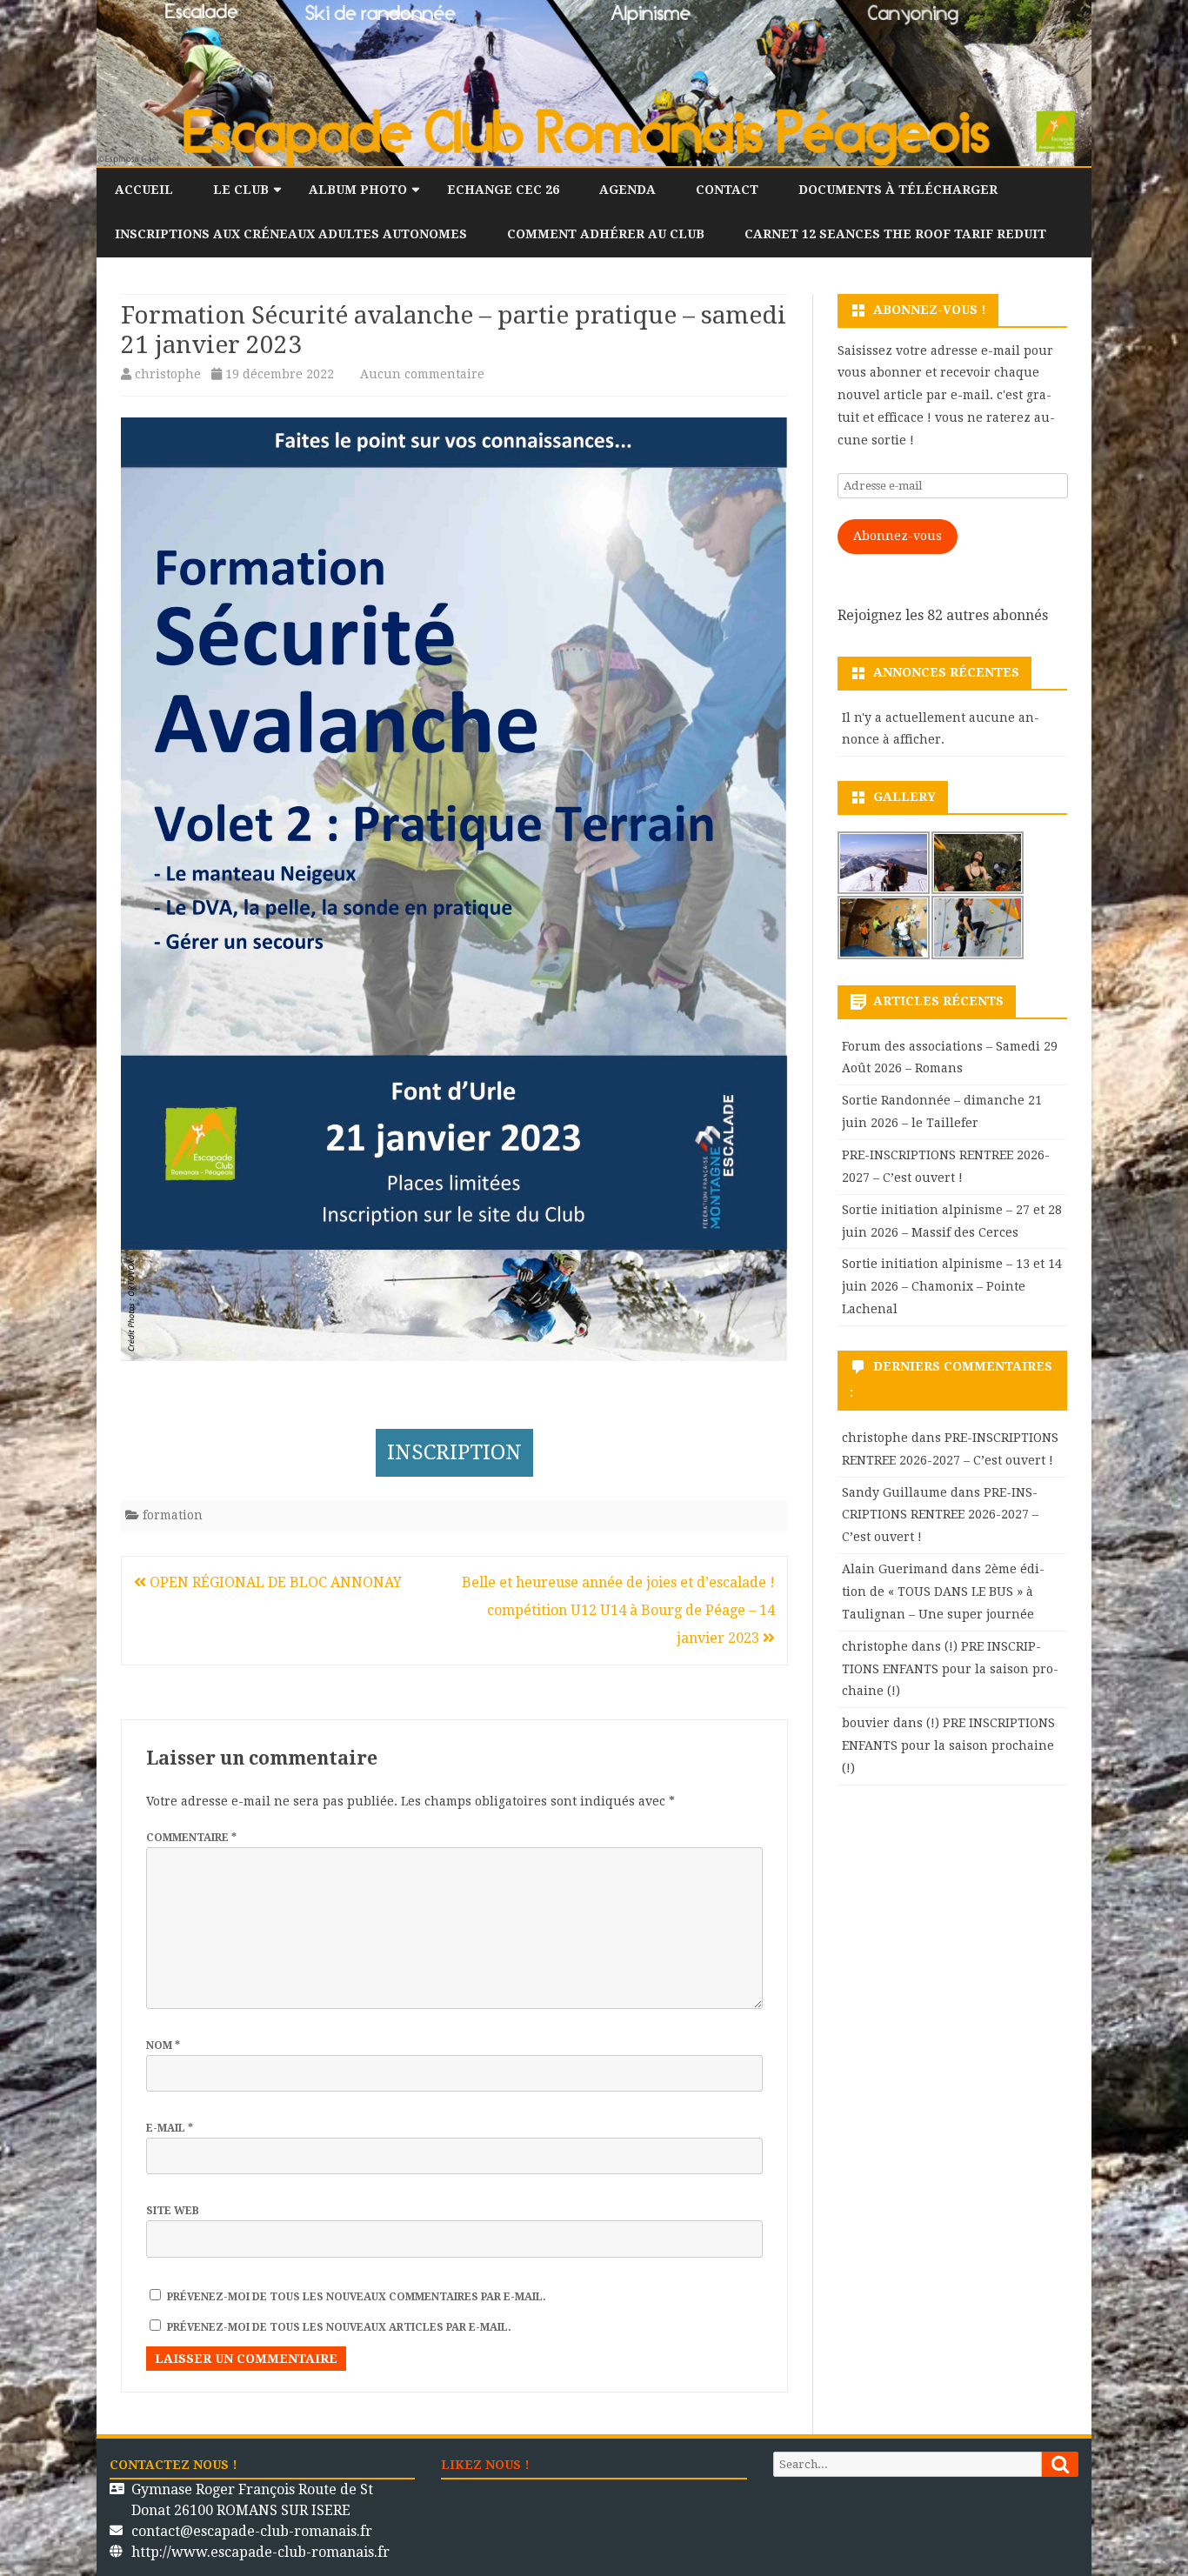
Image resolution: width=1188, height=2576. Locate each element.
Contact (727, 190)
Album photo (358, 190)
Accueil (144, 190)
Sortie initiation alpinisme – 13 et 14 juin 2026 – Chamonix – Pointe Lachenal (952, 1286)
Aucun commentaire (422, 374)
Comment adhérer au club (606, 234)
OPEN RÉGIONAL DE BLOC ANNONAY (274, 1582)
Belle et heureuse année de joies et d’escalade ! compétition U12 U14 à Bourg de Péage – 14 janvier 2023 (618, 1610)
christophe (168, 374)
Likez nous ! (485, 2465)
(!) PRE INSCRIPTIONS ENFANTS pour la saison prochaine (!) (950, 1669)
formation (173, 1515)
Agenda (627, 190)
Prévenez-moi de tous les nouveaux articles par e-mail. (339, 2327)
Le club (241, 190)
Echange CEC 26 (503, 190)
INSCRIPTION (454, 1452)
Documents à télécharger (898, 190)
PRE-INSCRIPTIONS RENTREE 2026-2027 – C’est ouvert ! (940, 1515)
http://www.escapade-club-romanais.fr (260, 2552)
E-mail (170, 2128)
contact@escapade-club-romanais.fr (252, 2531)
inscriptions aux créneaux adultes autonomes (291, 234)
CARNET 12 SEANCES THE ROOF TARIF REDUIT (895, 234)
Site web (173, 2211)
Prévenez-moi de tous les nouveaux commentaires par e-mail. (357, 2297)
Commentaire (191, 1838)
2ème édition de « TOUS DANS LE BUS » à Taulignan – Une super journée (943, 1592)
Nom (163, 2045)
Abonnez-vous (898, 536)
